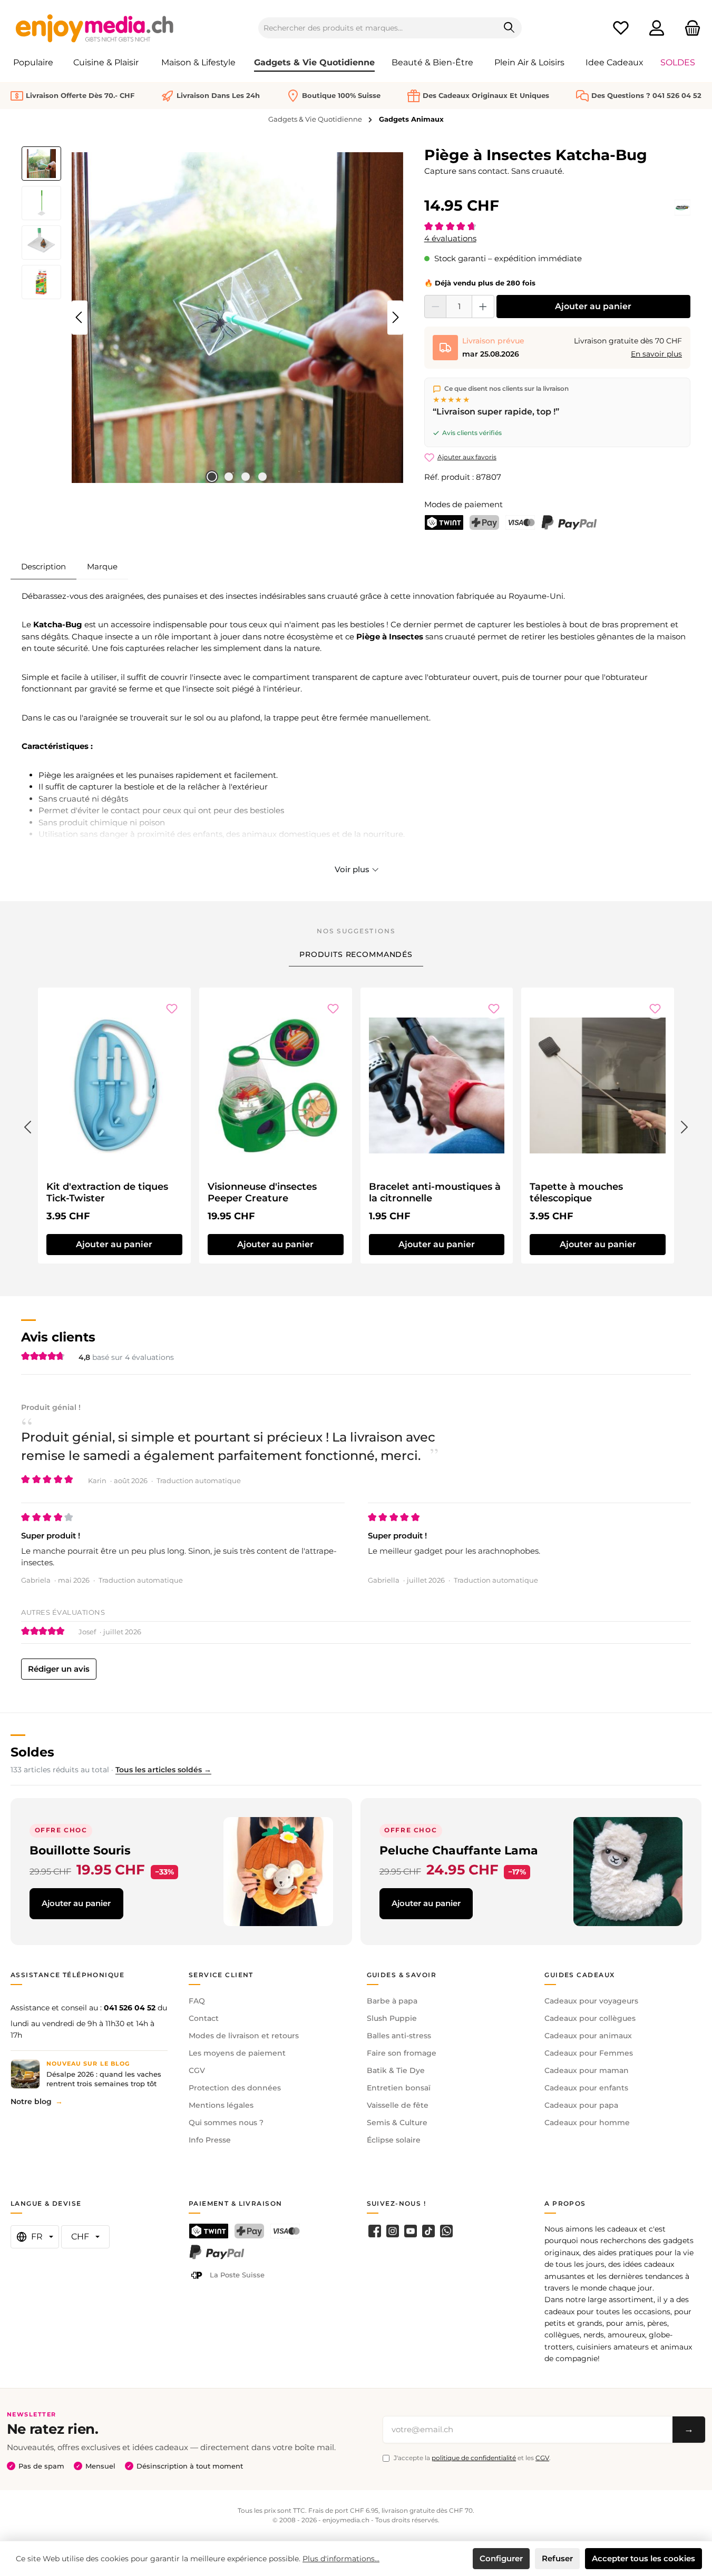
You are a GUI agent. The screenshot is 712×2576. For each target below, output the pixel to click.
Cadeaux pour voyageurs (591, 2001)
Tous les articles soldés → (163, 1770)
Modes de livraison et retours (244, 2036)
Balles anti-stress (399, 2036)
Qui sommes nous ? (226, 2123)
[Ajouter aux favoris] (172, 1009)
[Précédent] (80, 317)
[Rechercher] (509, 28)
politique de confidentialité (474, 2458)
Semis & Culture (397, 2123)
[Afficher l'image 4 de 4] (262, 477)
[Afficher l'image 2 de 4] (229, 477)
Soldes (32, 1752)
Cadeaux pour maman (587, 2070)
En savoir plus (656, 354)
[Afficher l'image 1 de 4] (212, 477)
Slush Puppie (392, 2018)
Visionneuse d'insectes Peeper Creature (262, 1192)
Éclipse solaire (394, 2140)
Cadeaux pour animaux (588, 2036)
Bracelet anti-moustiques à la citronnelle (435, 1192)
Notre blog (31, 2101)
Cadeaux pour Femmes (589, 2053)
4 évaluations (450, 238)
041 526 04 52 (130, 2008)
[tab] (43, 567)
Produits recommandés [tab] (356, 954)
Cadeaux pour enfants (586, 2088)
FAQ (197, 2001)
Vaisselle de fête (398, 2105)
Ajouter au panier (593, 306)
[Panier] (689, 28)
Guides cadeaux (579, 1975)
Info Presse (210, 2140)
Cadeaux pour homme (587, 2123)
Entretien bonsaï (399, 2088)
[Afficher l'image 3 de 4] (246, 477)
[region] (212, 318)
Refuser (557, 2558)
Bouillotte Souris (80, 1850)
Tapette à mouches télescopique (576, 1192)
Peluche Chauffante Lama (459, 1850)
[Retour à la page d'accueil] (95, 28)
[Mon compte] (657, 28)
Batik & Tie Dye (396, 2070)
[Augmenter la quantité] (483, 307)
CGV (197, 2070)
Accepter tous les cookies (643, 2558)
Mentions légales (221, 2105)
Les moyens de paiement (237, 2053)
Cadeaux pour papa (581, 2105)
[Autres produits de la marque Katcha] (682, 208)
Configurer (501, 2558)
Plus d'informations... (341, 2559)
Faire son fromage (402, 2053)
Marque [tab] (102, 566)
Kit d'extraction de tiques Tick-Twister (107, 1192)
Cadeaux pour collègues (590, 2018)
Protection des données (235, 2088)
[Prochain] (395, 317)
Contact (204, 2018)
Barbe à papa (392, 2001)
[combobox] (378, 28)
